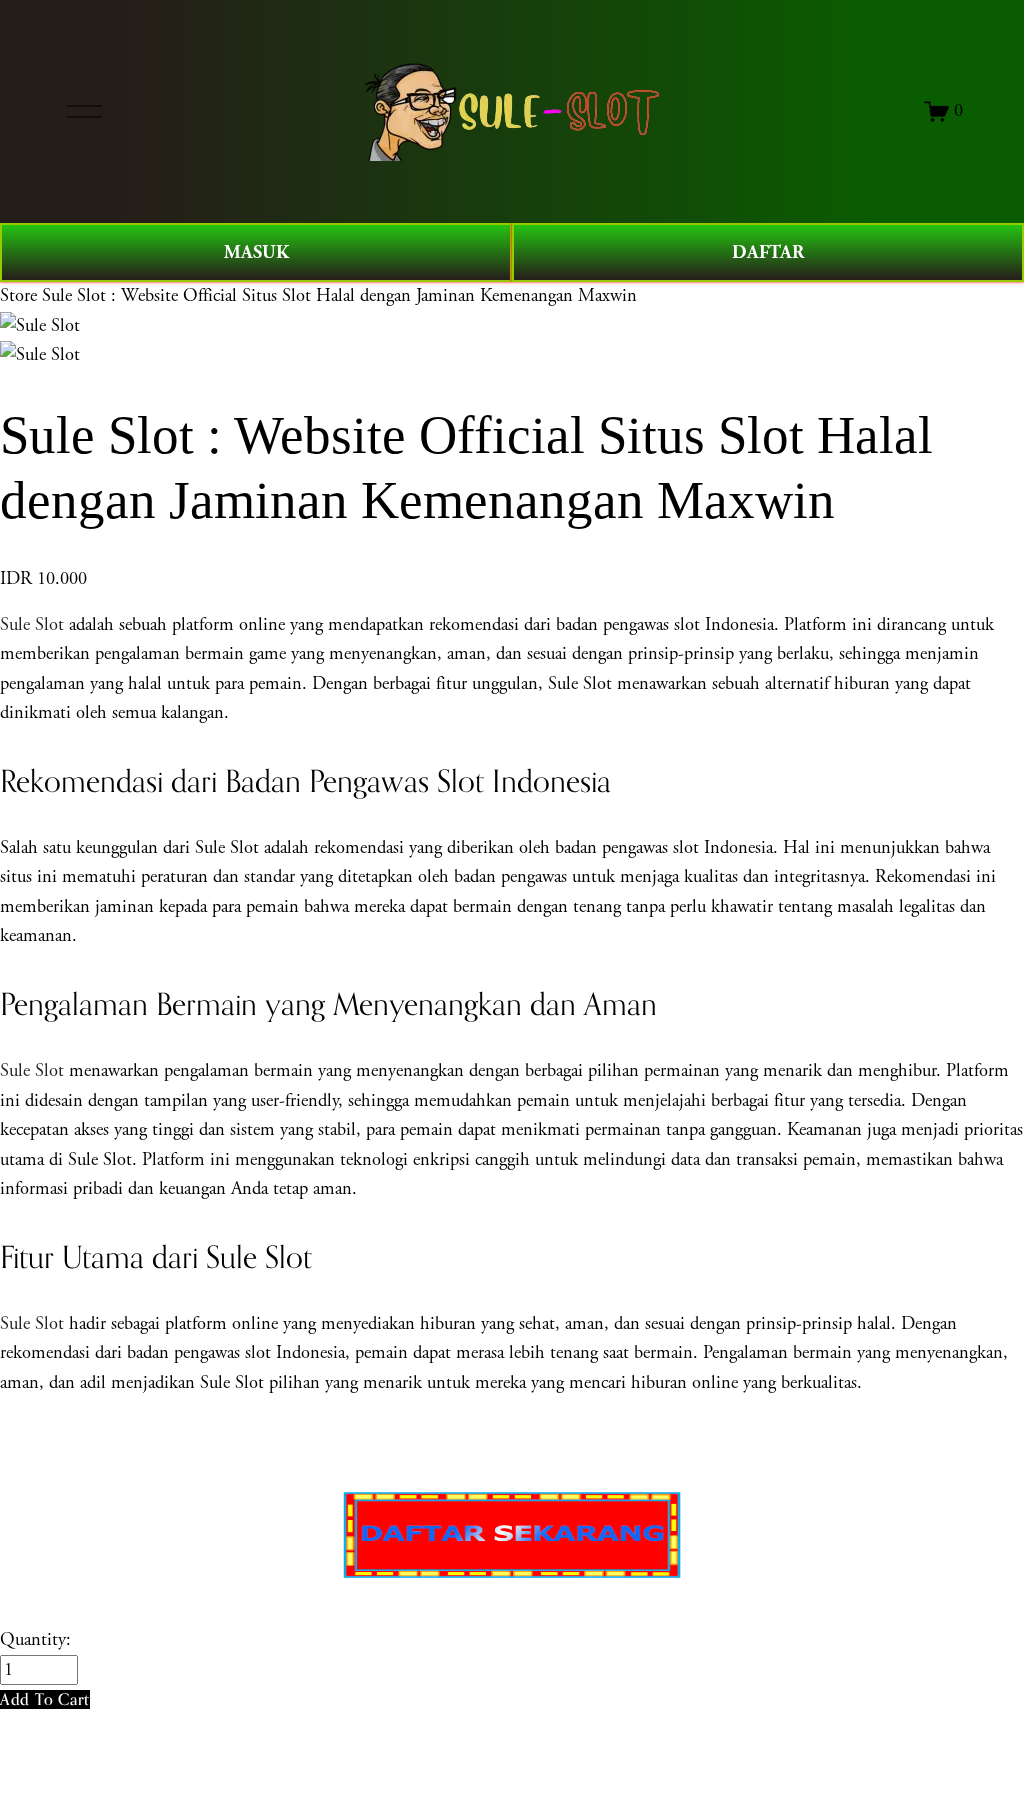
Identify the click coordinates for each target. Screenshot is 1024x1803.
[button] (45, 1699)
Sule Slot (32, 625)
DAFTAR (768, 252)
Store (18, 296)
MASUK (256, 252)
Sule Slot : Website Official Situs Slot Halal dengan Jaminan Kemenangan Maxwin (339, 296)
